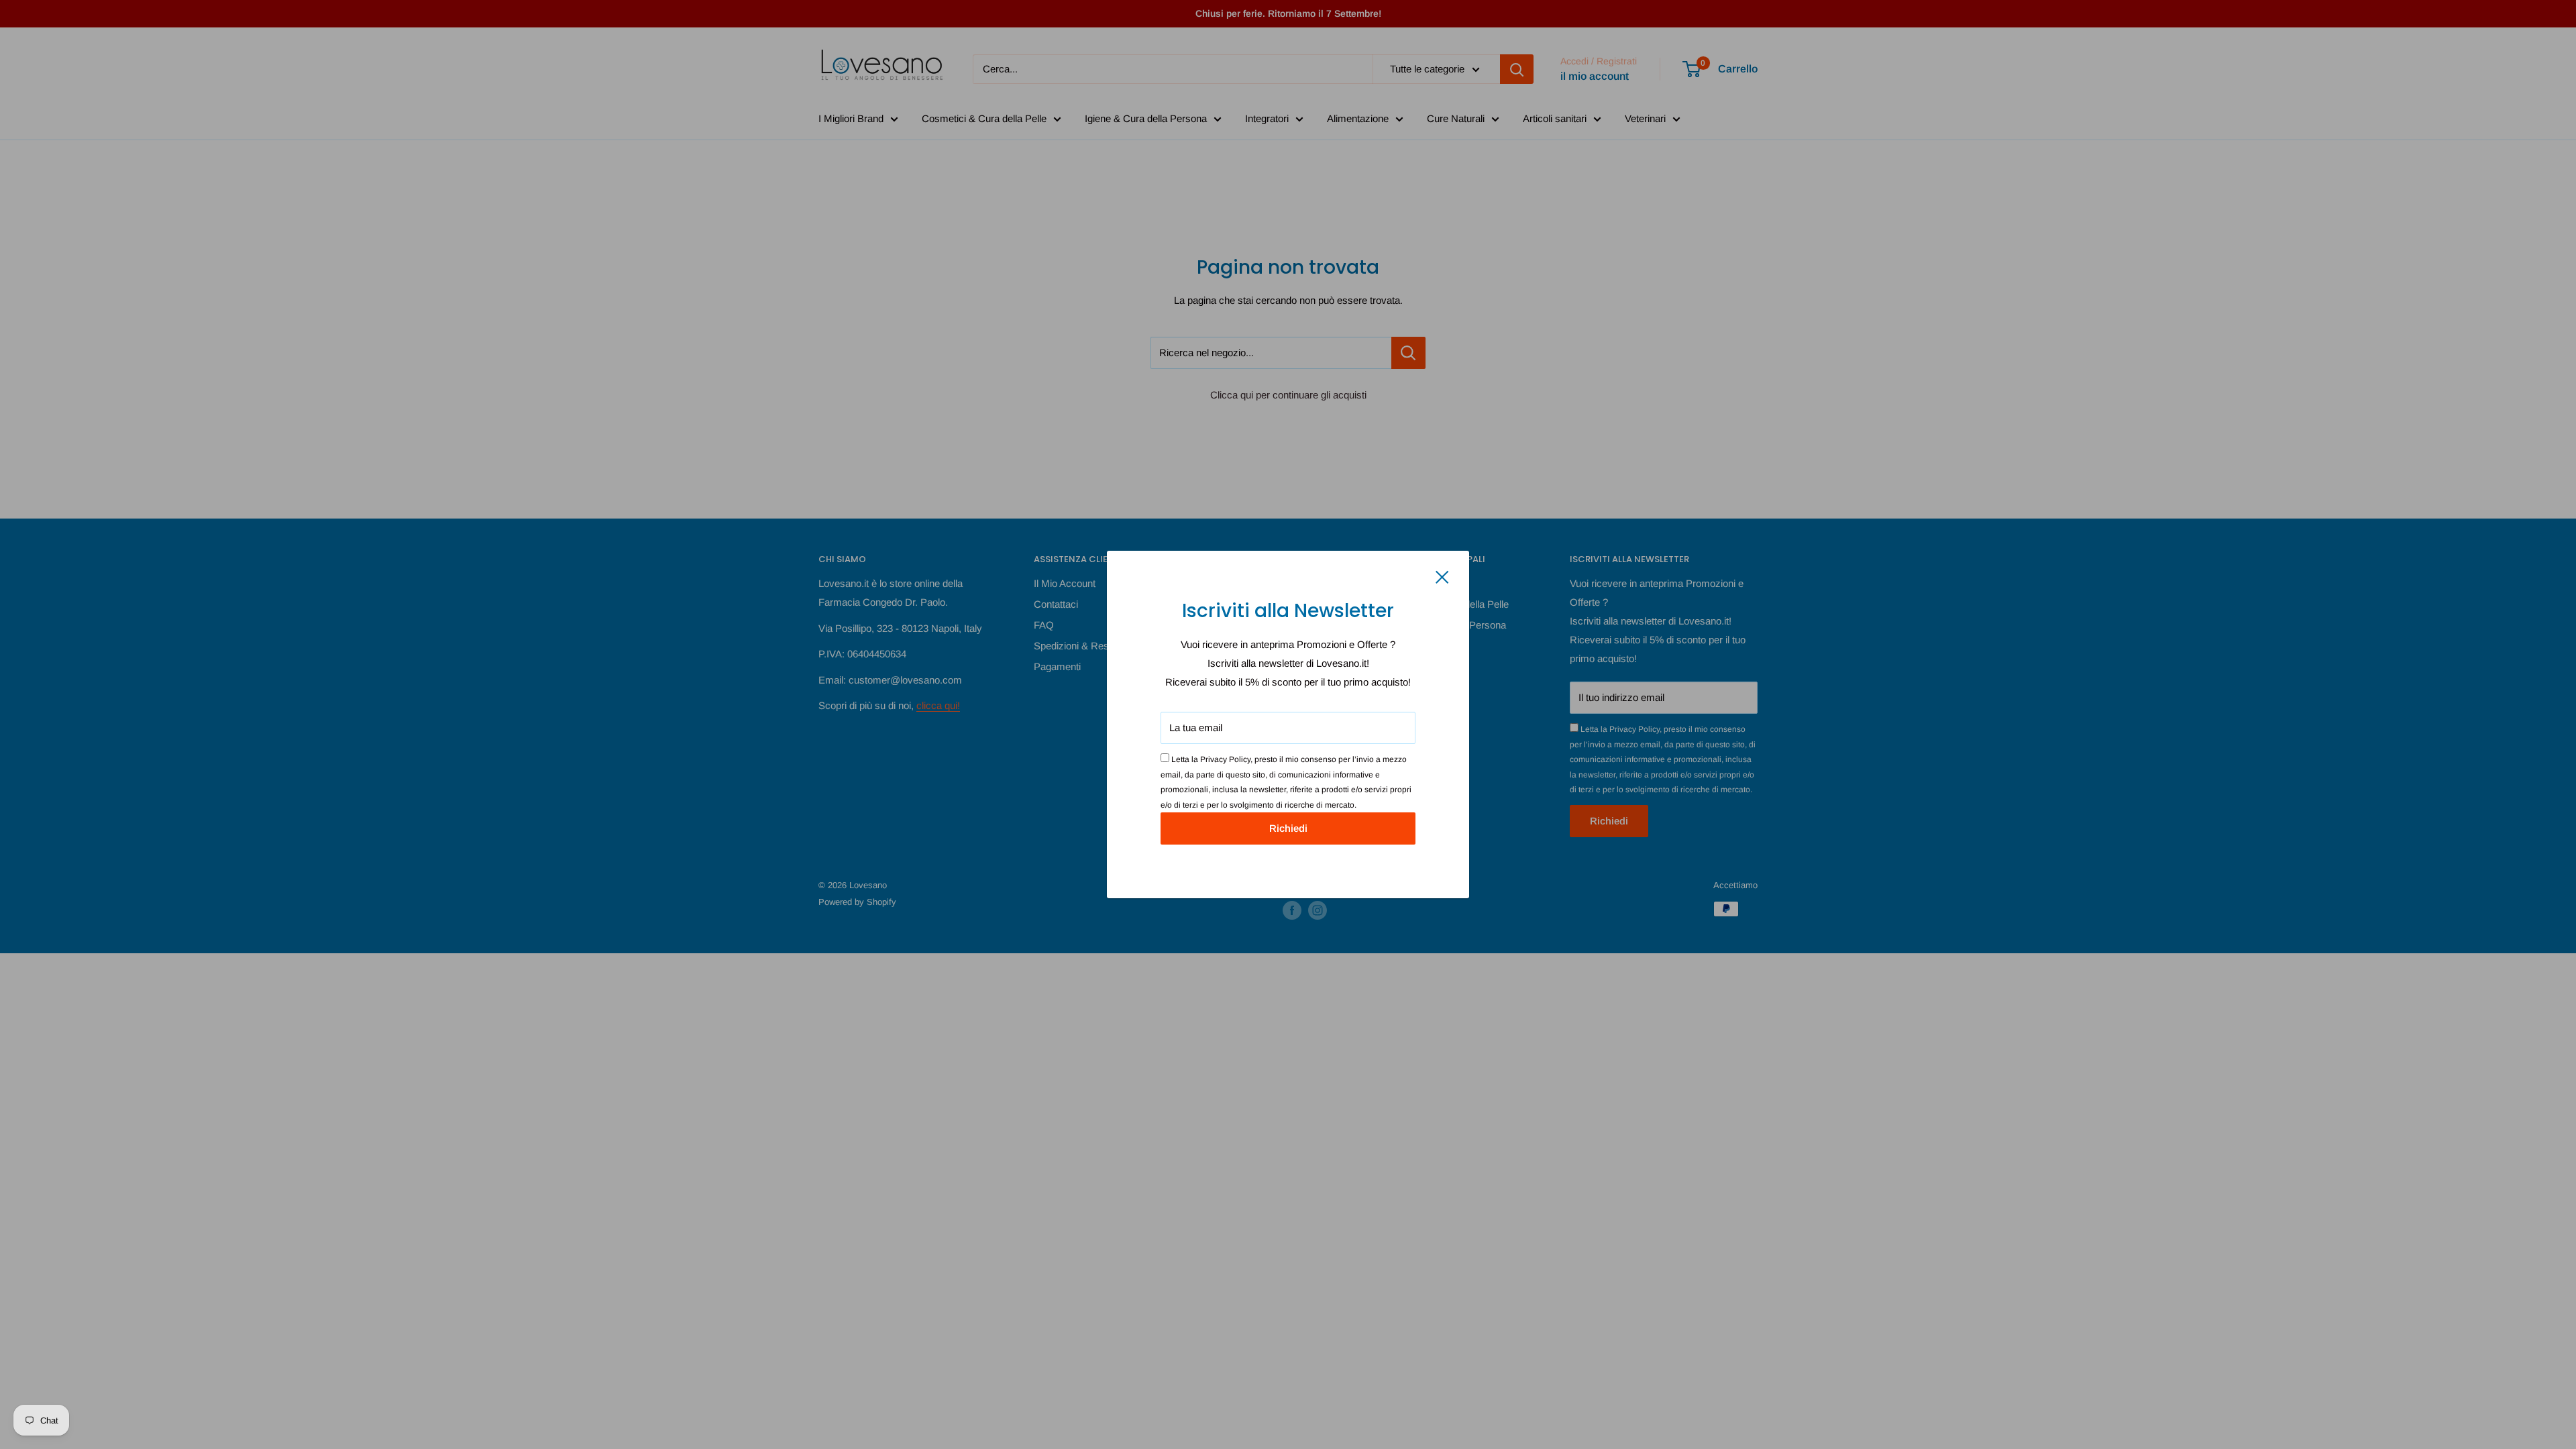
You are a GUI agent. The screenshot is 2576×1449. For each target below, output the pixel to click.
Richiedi (1288, 828)
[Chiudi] (1442, 576)
